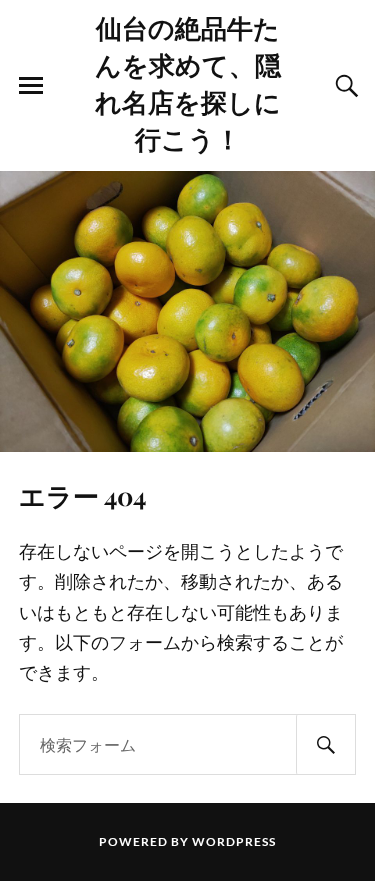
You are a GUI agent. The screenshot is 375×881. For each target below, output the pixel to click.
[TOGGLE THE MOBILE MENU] (31, 86)
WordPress (234, 841)
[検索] (326, 744)
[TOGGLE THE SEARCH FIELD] (344, 86)
